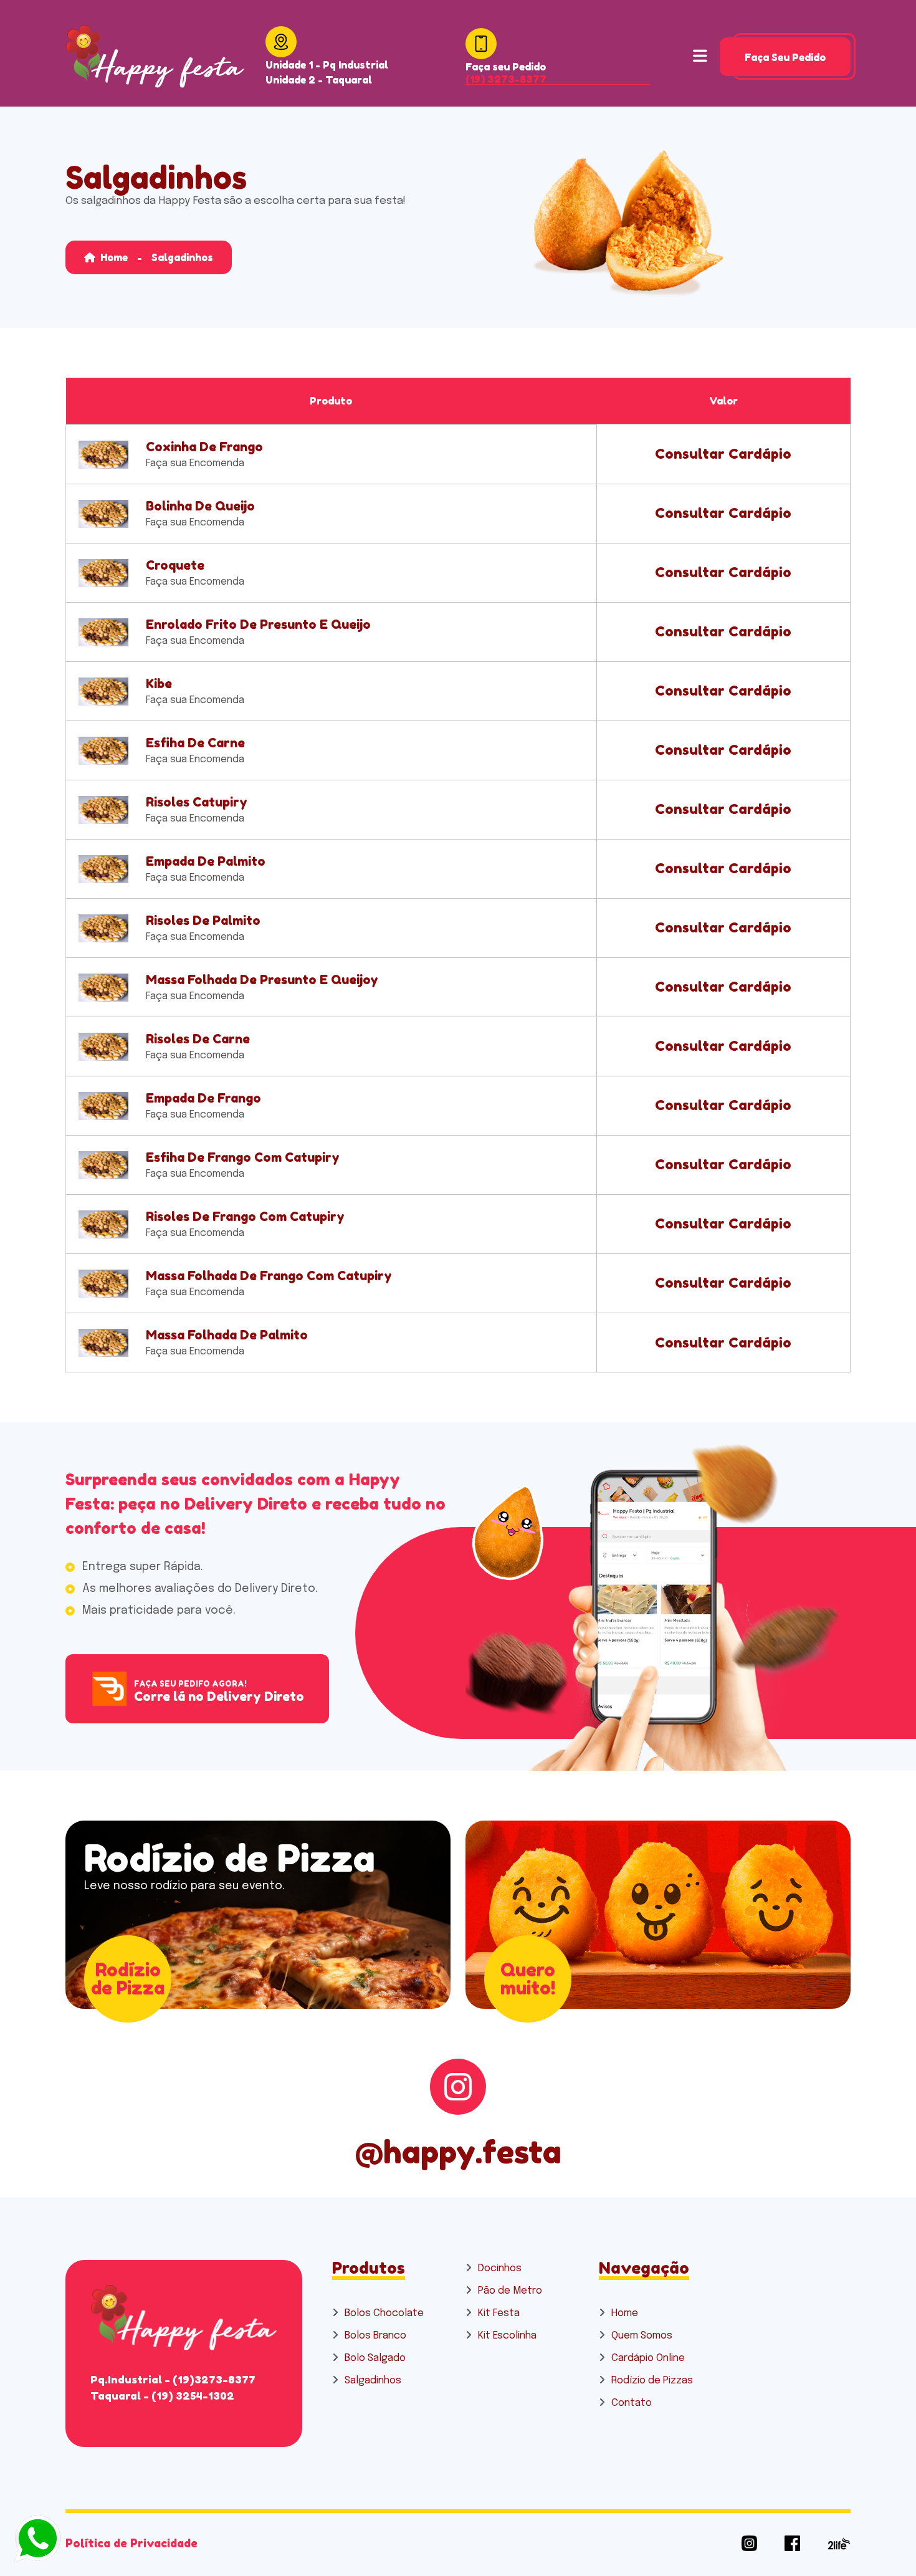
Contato (632, 2403)
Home (113, 257)
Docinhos (500, 2268)
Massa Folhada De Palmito (227, 1335)
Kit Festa (499, 2313)
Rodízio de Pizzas (652, 2381)
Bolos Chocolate (384, 2313)
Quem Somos (642, 2336)
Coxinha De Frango (204, 447)
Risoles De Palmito (203, 921)
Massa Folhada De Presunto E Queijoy (262, 980)
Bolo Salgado (375, 2358)
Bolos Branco (375, 2336)
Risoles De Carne (198, 1039)
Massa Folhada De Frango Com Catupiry (269, 1276)
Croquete (175, 565)
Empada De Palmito (206, 861)
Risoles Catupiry (197, 802)
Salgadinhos (373, 2381)
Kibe (159, 684)
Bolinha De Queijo (200, 506)
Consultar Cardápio (723, 454)
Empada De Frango (203, 1098)
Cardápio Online (648, 2358)
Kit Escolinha (507, 2336)
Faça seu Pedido (785, 57)
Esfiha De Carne (195, 743)
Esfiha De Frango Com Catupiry (243, 1157)
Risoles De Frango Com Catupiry (245, 1217)
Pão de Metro (510, 2291)
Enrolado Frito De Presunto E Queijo (258, 625)
